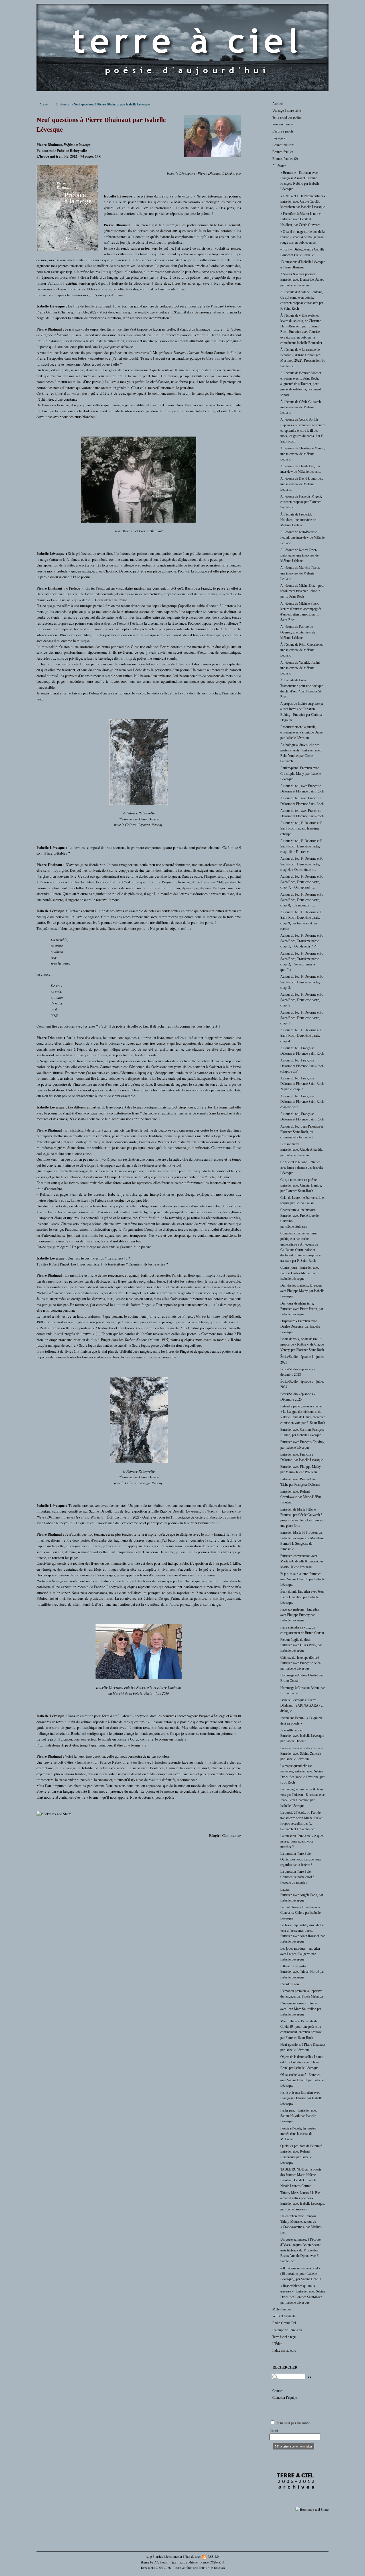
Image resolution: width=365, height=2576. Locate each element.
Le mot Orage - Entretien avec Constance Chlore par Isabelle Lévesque (300, 1913)
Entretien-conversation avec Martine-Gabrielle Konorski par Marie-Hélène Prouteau (302, 1561)
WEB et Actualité (284, 2316)
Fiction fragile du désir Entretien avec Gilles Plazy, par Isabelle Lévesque (301, 1645)
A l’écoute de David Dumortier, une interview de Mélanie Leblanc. (302, 484)
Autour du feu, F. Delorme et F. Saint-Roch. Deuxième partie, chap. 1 (302, 1018)
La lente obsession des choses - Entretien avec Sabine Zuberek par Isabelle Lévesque (301, 1754)
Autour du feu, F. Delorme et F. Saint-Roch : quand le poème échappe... (302, 828)
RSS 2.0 (213, 2556)
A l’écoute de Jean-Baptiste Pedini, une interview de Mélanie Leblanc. (302, 537)
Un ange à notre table (287, 111)
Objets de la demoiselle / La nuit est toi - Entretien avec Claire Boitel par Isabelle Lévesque (302, 2062)
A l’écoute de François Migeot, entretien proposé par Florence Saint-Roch (301, 502)
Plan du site (192, 2556)
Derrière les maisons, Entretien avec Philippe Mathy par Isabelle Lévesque (302, 1291)
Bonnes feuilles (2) (285, 159)
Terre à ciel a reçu (284, 2337)
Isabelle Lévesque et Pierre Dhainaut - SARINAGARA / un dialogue (302, 1705)
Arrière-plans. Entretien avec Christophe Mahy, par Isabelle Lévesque (301, 773)
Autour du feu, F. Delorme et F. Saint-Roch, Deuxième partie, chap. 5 (302, 1000)
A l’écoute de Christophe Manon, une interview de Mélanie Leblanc (303, 454)
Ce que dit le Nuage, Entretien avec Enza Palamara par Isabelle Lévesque (302, 1167)
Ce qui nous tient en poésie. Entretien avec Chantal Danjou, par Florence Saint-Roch (301, 1185)
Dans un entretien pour (93, 1716)
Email (274, 2431)
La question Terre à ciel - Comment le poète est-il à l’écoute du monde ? (297, 1877)
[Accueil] (182, 90)
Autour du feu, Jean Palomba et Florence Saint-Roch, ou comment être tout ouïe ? (302, 1132)
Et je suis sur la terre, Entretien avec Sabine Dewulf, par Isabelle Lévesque (302, 1579)
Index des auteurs (284, 2351)
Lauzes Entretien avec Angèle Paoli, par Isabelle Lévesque (302, 1895)
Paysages (279, 138)
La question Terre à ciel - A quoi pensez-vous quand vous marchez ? (302, 1841)
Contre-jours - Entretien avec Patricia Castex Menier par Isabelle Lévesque (300, 1273)
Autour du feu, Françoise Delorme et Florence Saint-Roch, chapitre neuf (302, 1102)
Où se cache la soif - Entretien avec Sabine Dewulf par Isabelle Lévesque (302, 2080)
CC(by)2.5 (217, 2562)
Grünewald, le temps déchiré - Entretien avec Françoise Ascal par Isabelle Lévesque (301, 1663)
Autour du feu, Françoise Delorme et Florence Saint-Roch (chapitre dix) (302, 1066)
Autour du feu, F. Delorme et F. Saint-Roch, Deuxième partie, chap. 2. (302, 982)
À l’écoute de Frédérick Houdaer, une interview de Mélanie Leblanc (298, 520)
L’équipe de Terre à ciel (288, 2330)
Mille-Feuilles (282, 2309)
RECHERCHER (285, 2367)
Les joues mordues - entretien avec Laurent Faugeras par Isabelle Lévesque (300, 1954)
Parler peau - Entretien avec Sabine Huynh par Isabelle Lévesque (299, 2116)
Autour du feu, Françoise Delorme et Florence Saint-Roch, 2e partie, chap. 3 (302, 1084)
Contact (277, 2391)
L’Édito (277, 2344)
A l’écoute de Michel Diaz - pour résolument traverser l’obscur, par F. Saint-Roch (302, 591)
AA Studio (161, 2562)
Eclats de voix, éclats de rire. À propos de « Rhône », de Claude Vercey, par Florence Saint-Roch (302, 1344)
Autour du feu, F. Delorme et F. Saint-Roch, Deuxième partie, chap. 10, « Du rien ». (302, 846)
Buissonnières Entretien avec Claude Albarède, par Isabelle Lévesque (302, 1150)
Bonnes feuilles (283, 152)
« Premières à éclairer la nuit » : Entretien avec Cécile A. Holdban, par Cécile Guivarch (301, 219)
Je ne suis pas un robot (292, 2423)
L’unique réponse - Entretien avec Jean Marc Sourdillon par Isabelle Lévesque (301, 2009)
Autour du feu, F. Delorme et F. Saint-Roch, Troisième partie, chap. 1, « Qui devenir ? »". (302, 941)
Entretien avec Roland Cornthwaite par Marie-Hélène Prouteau (301, 1497)
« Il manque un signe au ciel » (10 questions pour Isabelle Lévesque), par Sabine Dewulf (301, 2274)
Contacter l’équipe (285, 2398)
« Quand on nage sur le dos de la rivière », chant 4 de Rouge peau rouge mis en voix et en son (302, 237)
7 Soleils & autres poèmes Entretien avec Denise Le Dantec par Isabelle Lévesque (302, 280)
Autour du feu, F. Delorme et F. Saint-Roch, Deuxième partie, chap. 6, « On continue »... (302, 864)
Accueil (44, 104)
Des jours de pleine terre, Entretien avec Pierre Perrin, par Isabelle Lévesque (302, 1309)
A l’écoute (62, 104)
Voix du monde (283, 124)
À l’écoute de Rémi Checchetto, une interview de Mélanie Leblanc (302, 650)
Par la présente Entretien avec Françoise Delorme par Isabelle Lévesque (301, 2098)
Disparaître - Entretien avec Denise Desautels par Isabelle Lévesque (300, 1326)
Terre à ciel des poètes (287, 117)
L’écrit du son (290, 1984)
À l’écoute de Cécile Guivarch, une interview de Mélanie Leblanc (301, 407)
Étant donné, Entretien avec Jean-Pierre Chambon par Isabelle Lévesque (303, 1597)
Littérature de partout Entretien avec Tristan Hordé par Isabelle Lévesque (302, 1972)
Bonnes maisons (283, 145)
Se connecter (174, 2556)
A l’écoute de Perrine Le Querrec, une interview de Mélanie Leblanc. (298, 632)
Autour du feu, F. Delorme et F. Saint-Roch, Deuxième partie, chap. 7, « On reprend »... (302, 882)
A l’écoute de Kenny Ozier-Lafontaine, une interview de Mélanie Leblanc (299, 555)
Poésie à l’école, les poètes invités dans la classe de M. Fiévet (298, 2134)
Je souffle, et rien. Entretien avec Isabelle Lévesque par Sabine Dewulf (302, 1736)
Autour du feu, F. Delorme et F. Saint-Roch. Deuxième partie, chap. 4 (302, 1036)
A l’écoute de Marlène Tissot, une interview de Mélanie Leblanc (300, 573)
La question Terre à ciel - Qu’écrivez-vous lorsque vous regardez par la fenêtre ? (301, 1859)
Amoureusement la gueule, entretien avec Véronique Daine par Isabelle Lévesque (301, 732)
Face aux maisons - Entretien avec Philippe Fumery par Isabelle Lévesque (300, 1615)
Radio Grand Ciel (284, 2323)
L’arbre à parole (283, 131)
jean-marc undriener (185, 2562)
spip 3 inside (155, 2556)
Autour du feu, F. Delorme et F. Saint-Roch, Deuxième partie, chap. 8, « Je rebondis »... (302, 900)
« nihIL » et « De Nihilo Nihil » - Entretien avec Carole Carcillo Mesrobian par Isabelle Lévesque (303, 201)
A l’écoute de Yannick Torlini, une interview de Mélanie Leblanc (300, 668)
